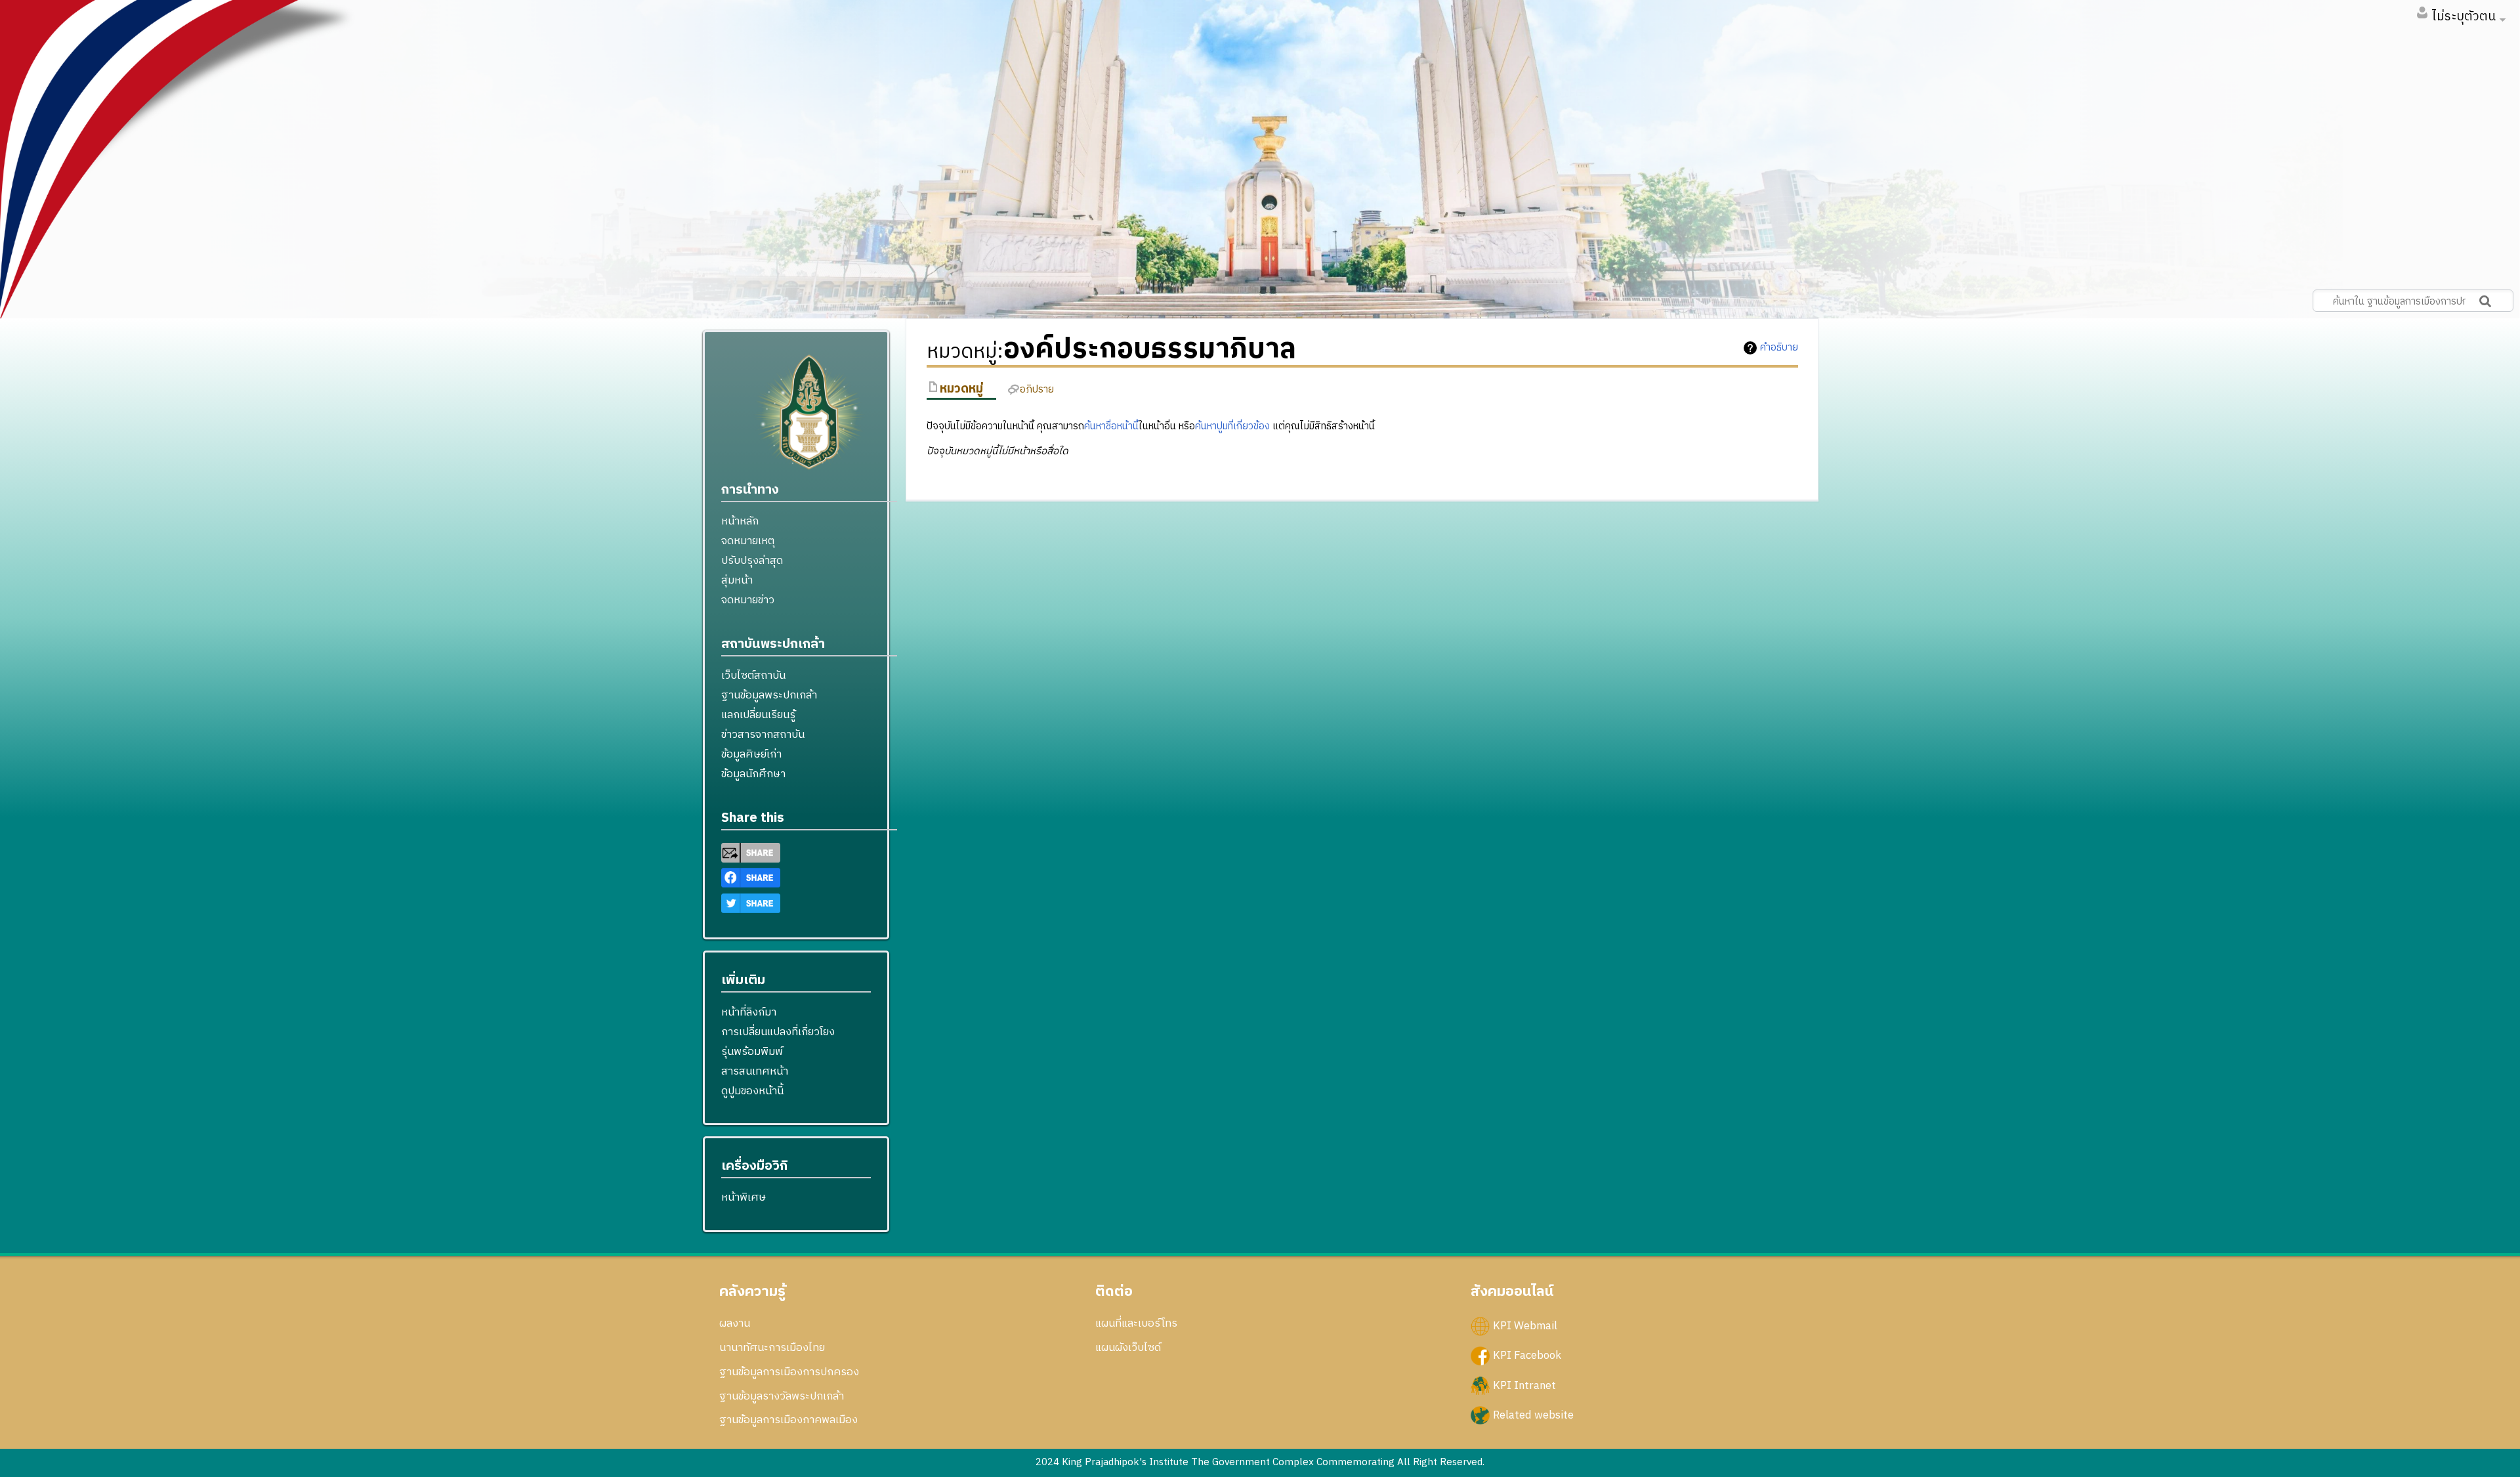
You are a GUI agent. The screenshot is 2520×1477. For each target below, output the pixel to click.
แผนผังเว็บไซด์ (1128, 1348)
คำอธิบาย (1779, 348)
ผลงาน (735, 1323)
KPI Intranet (1524, 1385)
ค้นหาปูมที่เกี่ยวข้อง (1232, 426)
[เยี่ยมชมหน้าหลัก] (809, 417)
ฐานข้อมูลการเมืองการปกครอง (789, 1372)
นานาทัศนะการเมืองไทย (772, 1348)
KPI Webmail (1525, 1326)
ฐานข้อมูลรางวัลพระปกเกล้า (782, 1396)
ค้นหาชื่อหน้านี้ (1111, 426)
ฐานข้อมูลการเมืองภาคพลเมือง (788, 1420)
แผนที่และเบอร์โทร (1136, 1323)
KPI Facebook (1527, 1356)
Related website (1533, 1415)
